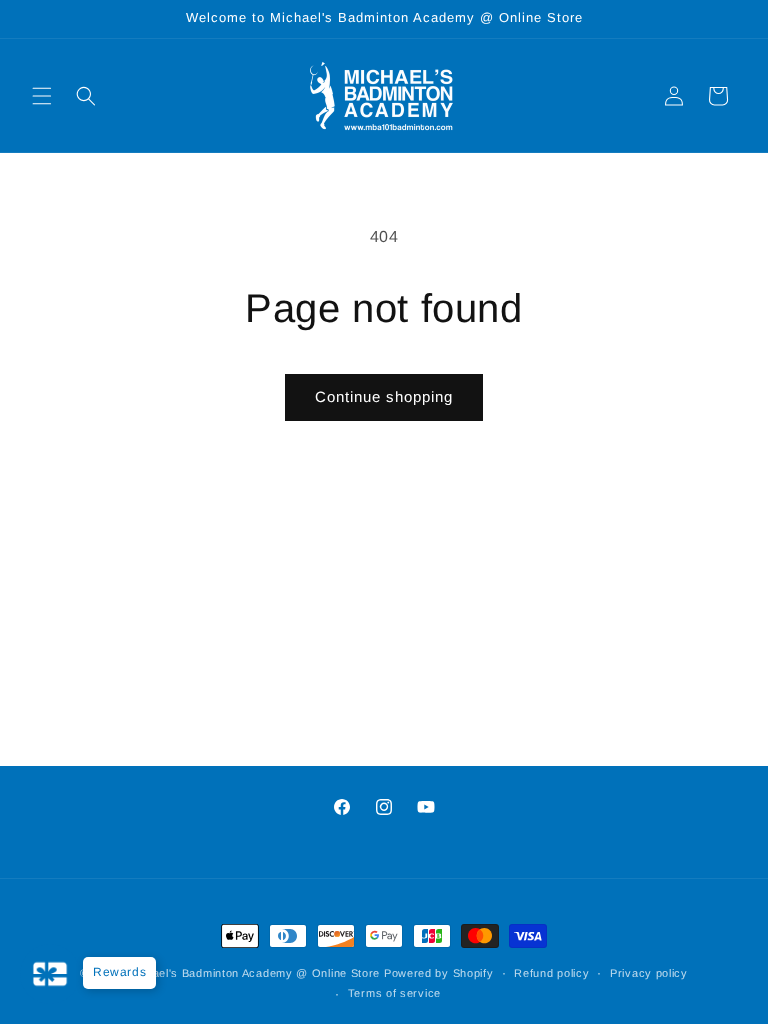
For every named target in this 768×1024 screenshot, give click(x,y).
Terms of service (394, 993)
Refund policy (551, 973)
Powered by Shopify (439, 973)
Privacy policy (649, 973)
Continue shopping (384, 396)
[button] (42, 96)
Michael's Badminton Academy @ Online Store (253, 973)
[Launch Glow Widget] (50, 974)
